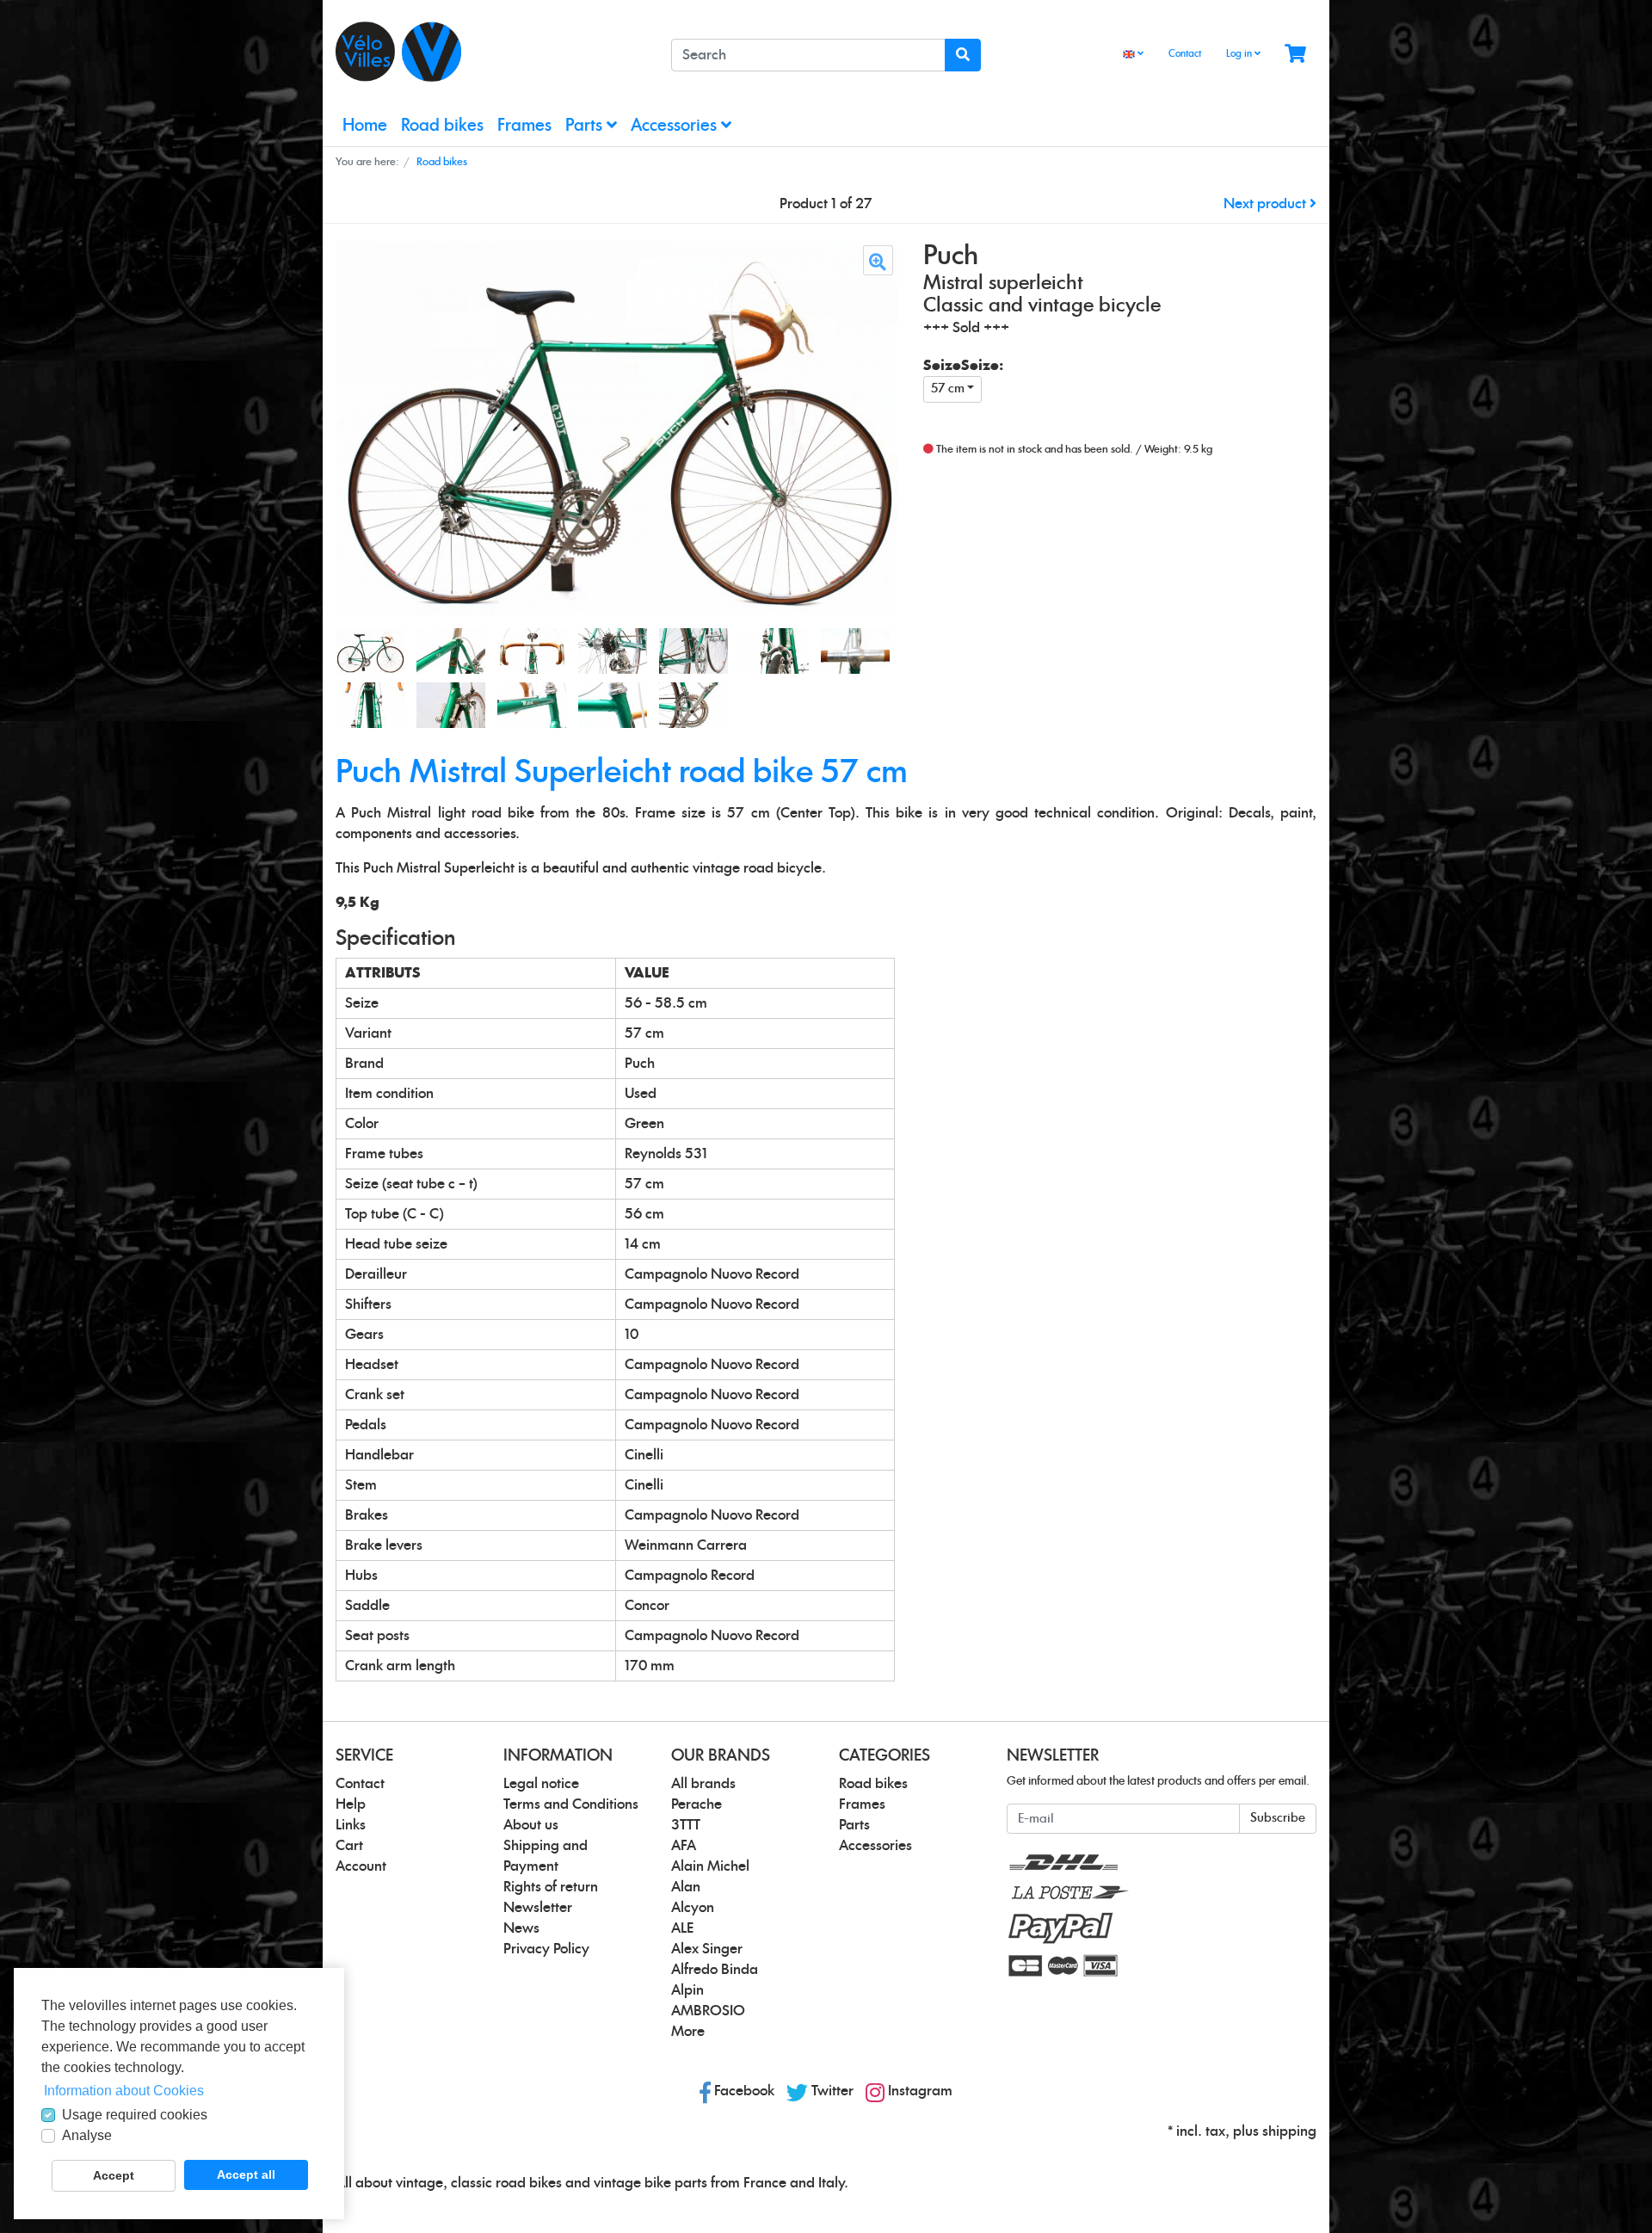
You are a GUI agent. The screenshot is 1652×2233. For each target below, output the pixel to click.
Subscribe (1278, 1818)
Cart (349, 1846)
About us (531, 1825)
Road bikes (442, 126)
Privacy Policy (546, 1949)
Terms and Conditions (571, 1804)
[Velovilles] (490, 52)
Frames (524, 126)
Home (365, 126)
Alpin (687, 1990)
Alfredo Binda (715, 1970)
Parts (586, 126)
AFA (684, 1846)
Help (351, 1804)
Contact (1185, 54)
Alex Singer (707, 1949)
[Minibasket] (1295, 55)
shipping (1289, 2131)
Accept (114, 2175)
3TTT (686, 1825)
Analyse (87, 2135)
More (688, 2032)
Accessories (676, 126)
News (521, 1928)
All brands (703, 1784)
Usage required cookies (135, 2115)
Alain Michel (710, 1866)
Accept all (246, 2174)
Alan (686, 1887)
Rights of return (551, 1887)
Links (351, 1825)
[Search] (963, 55)
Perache (697, 1804)
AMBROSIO (708, 2011)
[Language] (1133, 55)
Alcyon (693, 1908)
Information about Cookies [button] (124, 2091)
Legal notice (541, 1784)
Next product (1267, 204)
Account (361, 1866)
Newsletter (538, 1908)
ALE (682, 1928)
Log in (1240, 54)
